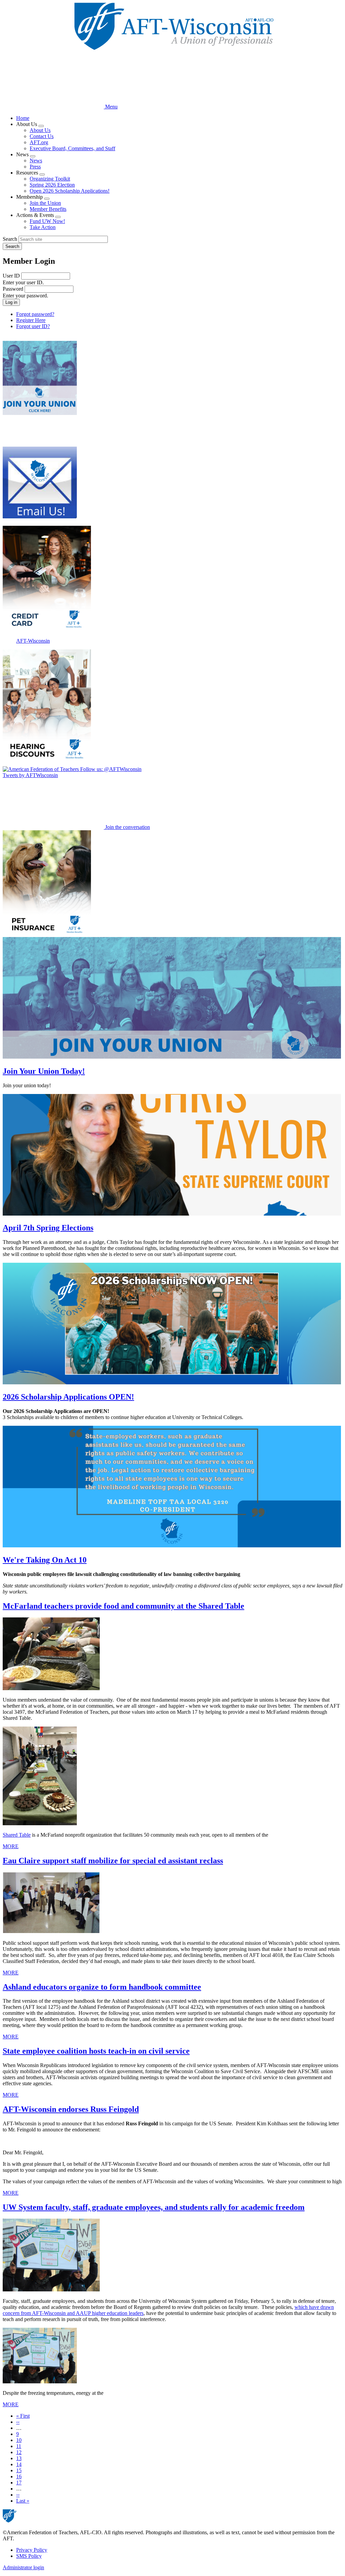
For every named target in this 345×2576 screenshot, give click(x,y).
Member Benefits (48, 209)
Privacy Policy (32, 2550)
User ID (11, 276)
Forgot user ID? (33, 326)
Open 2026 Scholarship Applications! (70, 191)
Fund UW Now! (47, 221)
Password (13, 289)
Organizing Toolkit (50, 179)
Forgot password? (35, 314)
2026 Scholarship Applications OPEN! (68, 1397)
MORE (11, 1846)
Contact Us (42, 136)
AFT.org (39, 142)
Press (35, 167)
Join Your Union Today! (44, 1071)
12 (19, 2452)
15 (19, 2470)
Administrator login (23, 2567)
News (36, 160)
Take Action (43, 227)
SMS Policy (29, 2556)
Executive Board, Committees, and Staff (72, 148)
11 (19, 2446)
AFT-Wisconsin (33, 641)
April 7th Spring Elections (48, 1228)
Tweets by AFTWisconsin (30, 775)
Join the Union (45, 203)
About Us (40, 130)
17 (19, 2483)
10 (19, 2440)
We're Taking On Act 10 (45, 1560)
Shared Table (17, 1835)
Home (23, 118)
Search (10, 239)
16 (19, 2476)
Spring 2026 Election (52, 185)
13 (19, 2458)
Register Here (31, 320)
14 (19, 2464)
